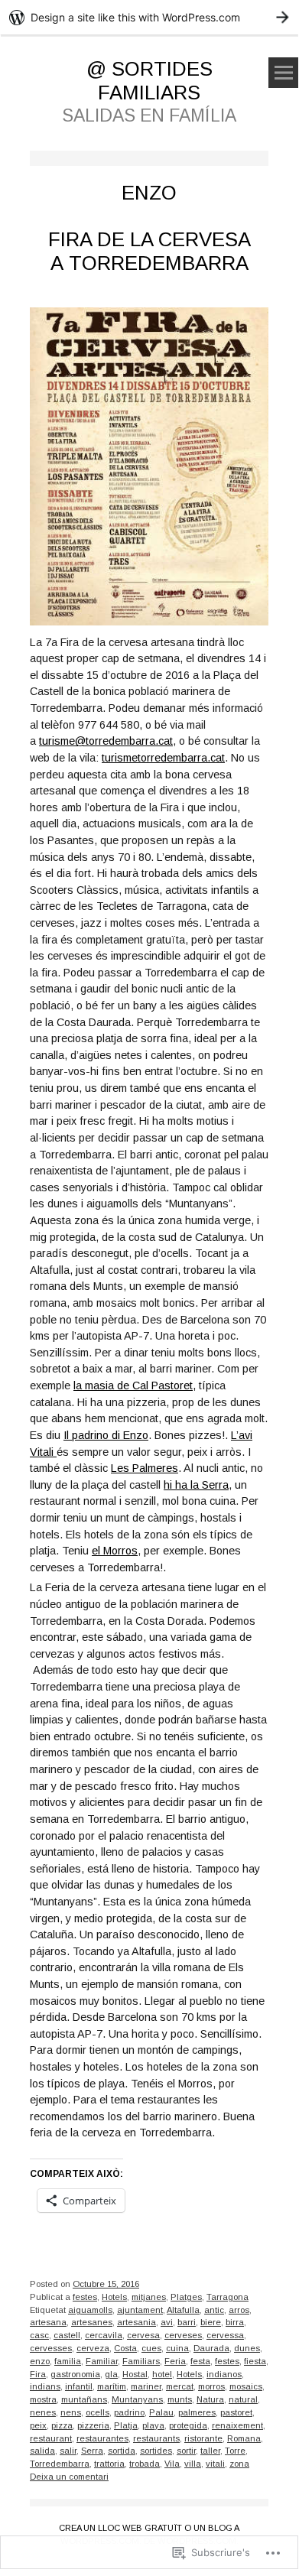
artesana (48, 2322)
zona (239, 2464)
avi (167, 2322)
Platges (186, 2297)
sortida (122, 2451)
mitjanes (149, 2297)
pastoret (236, 2412)
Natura (210, 2399)
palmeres (197, 2412)
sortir (186, 2451)
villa (193, 2464)
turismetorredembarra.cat (163, 758)
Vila (172, 2464)
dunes (247, 2348)
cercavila (104, 2335)
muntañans (84, 2399)
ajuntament (140, 2310)
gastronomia (75, 2374)
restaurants (156, 2438)
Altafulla (183, 2310)
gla (111, 2374)
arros (239, 2310)
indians (45, 2386)
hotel (162, 2374)
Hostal (135, 2374)
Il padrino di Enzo (106, 1435)
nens (71, 2412)
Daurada (211, 2348)
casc (39, 2335)
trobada (145, 2464)
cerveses (183, 2335)
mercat (180, 2386)
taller (210, 2451)
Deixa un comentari (69, 2477)
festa (200, 2361)
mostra (43, 2399)
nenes (43, 2412)
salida (42, 2451)
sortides (156, 2451)
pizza (62, 2425)
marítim (112, 2386)
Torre (235, 2451)
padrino (129, 2412)
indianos (224, 2374)
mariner (146, 2386)
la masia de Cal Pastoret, (135, 1385)
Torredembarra (60, 2464)
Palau (161, 2412)
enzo (40, 2361)
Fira (38, 2374)
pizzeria (93, 2425)
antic (214, 2310)
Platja (126, 2425)
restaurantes (102, 2438)
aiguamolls (90, 2310)
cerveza (93, 2348)
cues (151, 2348)
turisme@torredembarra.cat (106, 741)
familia (68, 2361)
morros (211, 2386)
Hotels (114, 2297)
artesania (136, 2322)
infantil (79, 2386)
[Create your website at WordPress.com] (149, 17)
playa (153, 2425)
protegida (188, 2425)
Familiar (102, 2361)
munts (180, 2399)
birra (235, 2322)
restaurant (51, 2438)
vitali (215, 2464)
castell (67, 2335)
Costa (125, 2348)
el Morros (115, 1551)
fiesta (255, 2361)
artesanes (92, 2322)
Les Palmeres (145, 1468)
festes (85, 2297)
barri (187, 2322)
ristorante (203, 2438)
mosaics (246, 2386)
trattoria (109, 2464)
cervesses (51, 2348)
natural (243, 2399)
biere (211, 2322)
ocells (97, 2412)
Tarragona (227, 2297)
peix (38, 2425)
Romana (244, 2438)
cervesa (143, 2335)
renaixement (237, 2425)
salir (68, 2451)
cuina (177, 2348)
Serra (92, 2451)
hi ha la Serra (196, 1485)
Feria (175, 2361)
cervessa (225, 2335)
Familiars (141, 2361)
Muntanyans (137, 2399)
